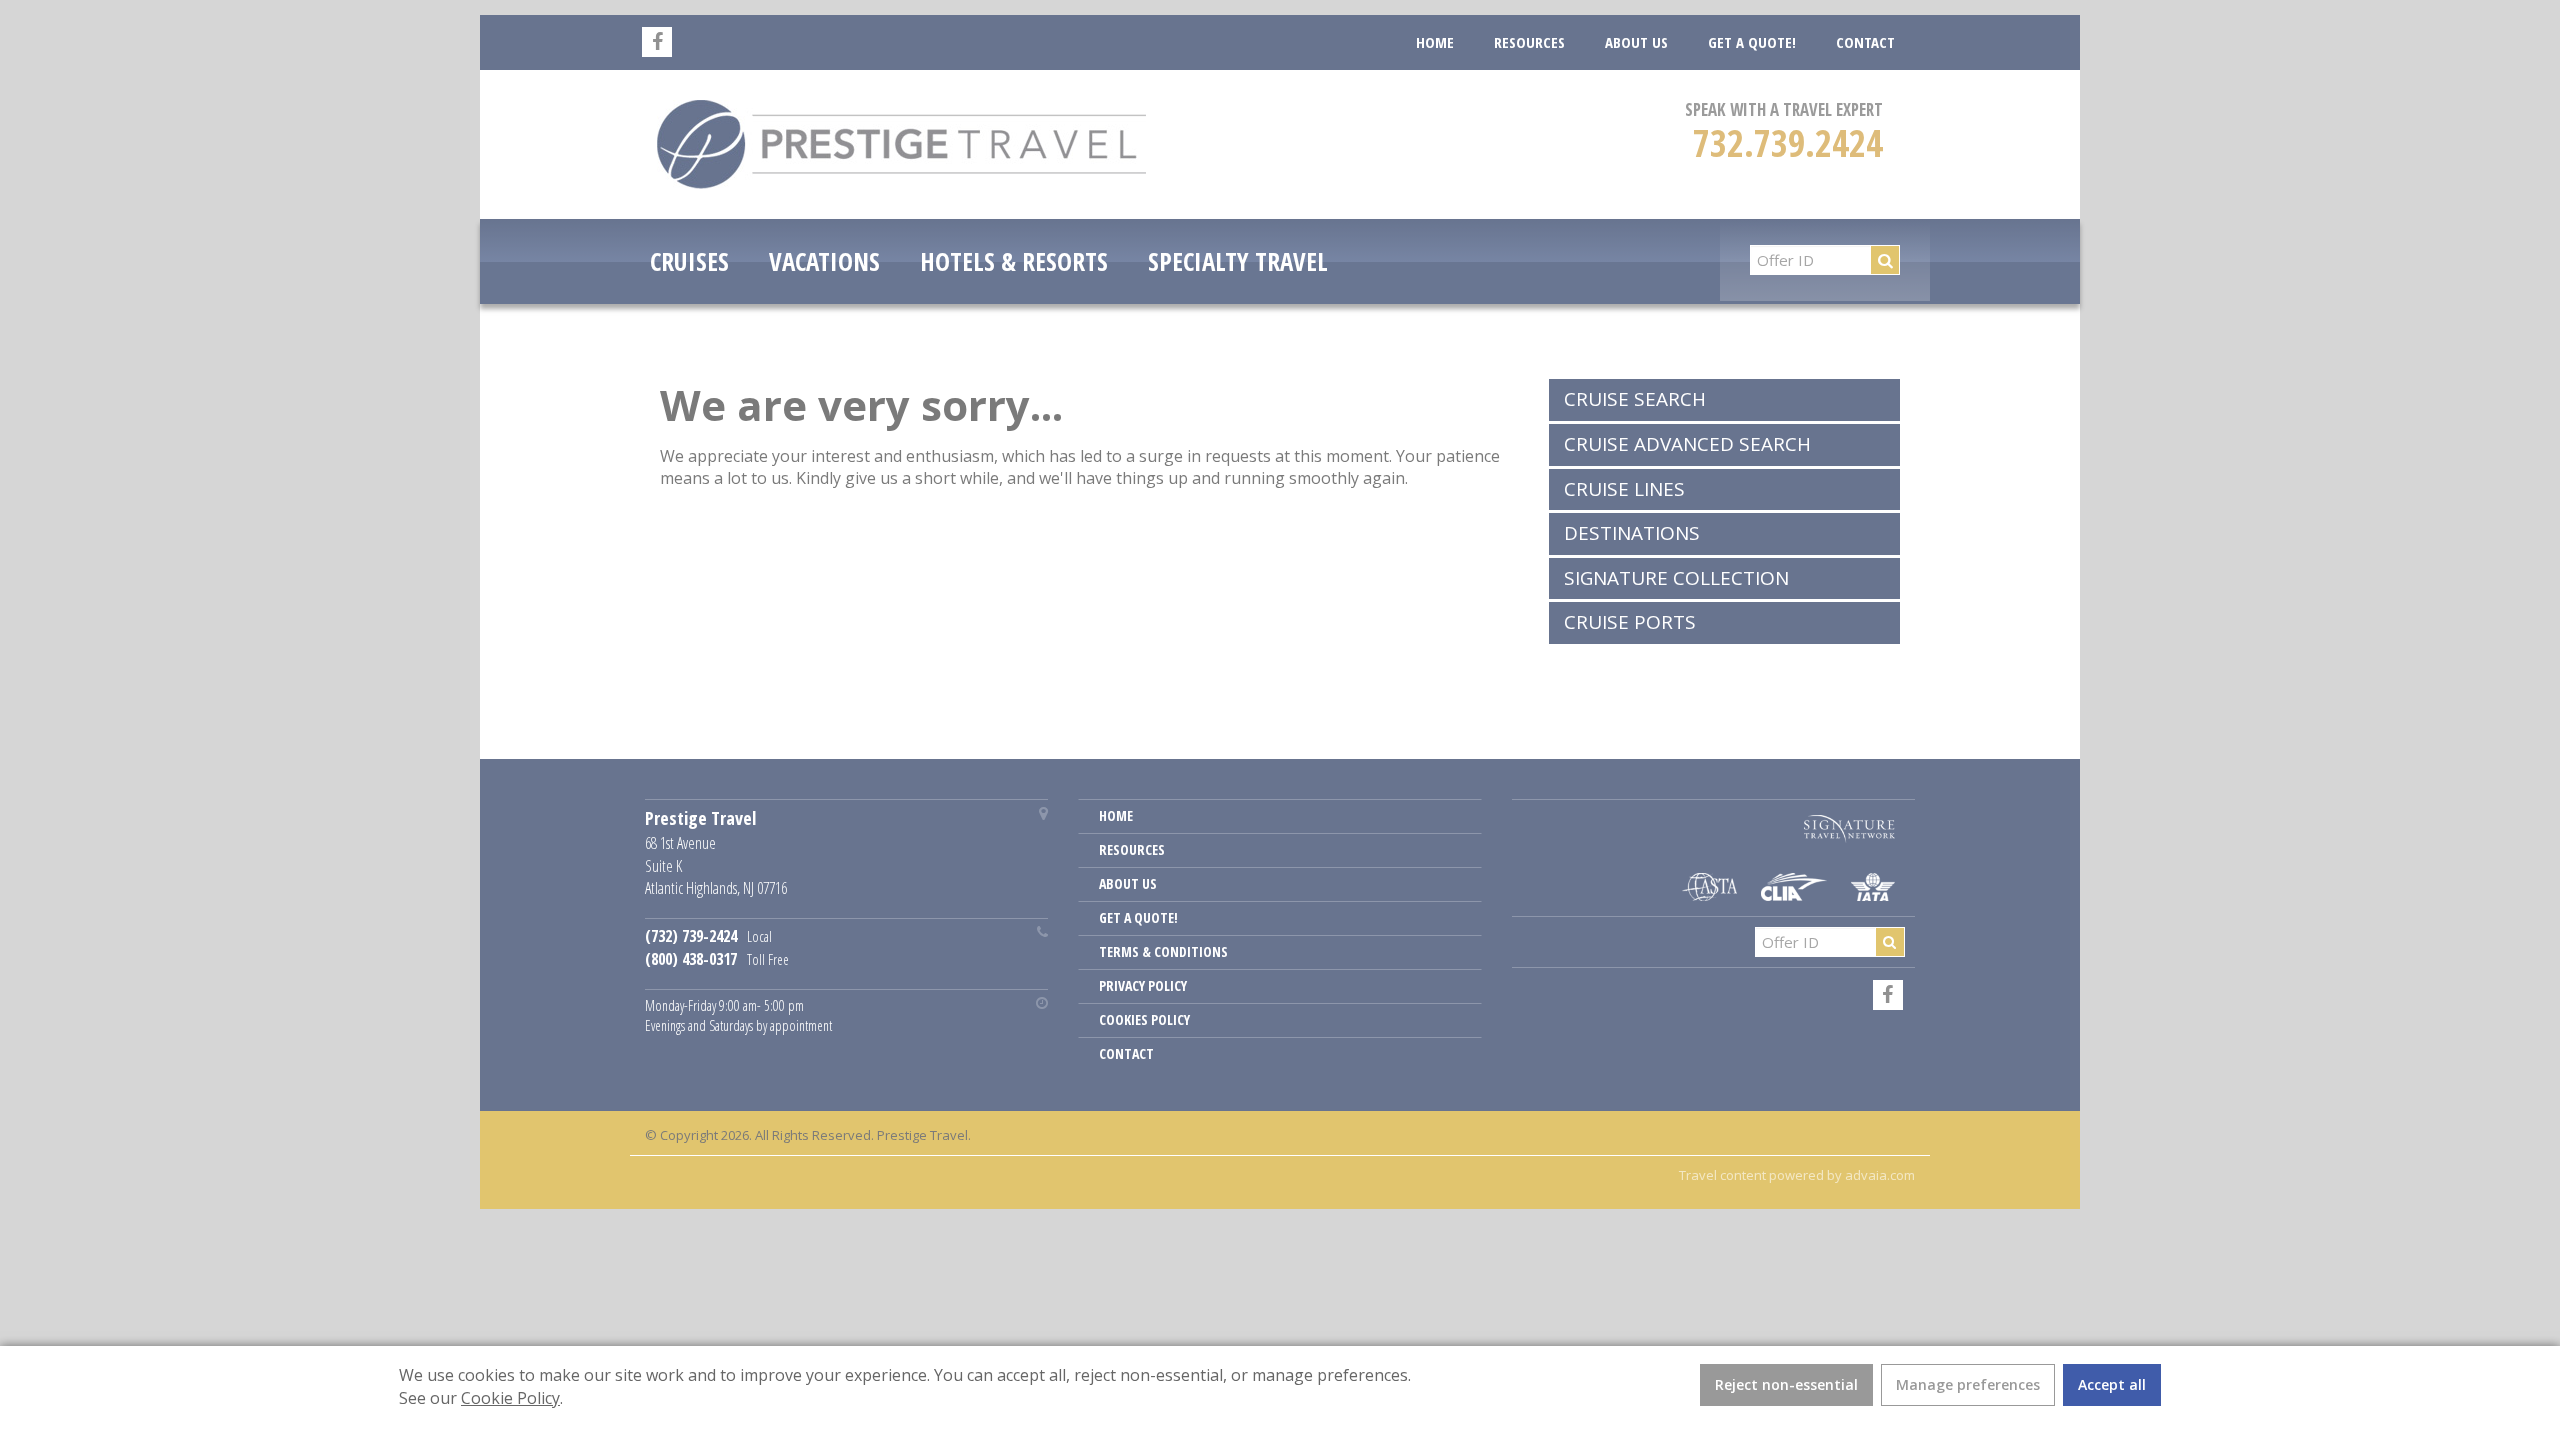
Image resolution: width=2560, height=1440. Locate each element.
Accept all (2112, 1384)
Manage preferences (1968, 1384)
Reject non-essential (1786, 1384)
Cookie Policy (510, 1398)
